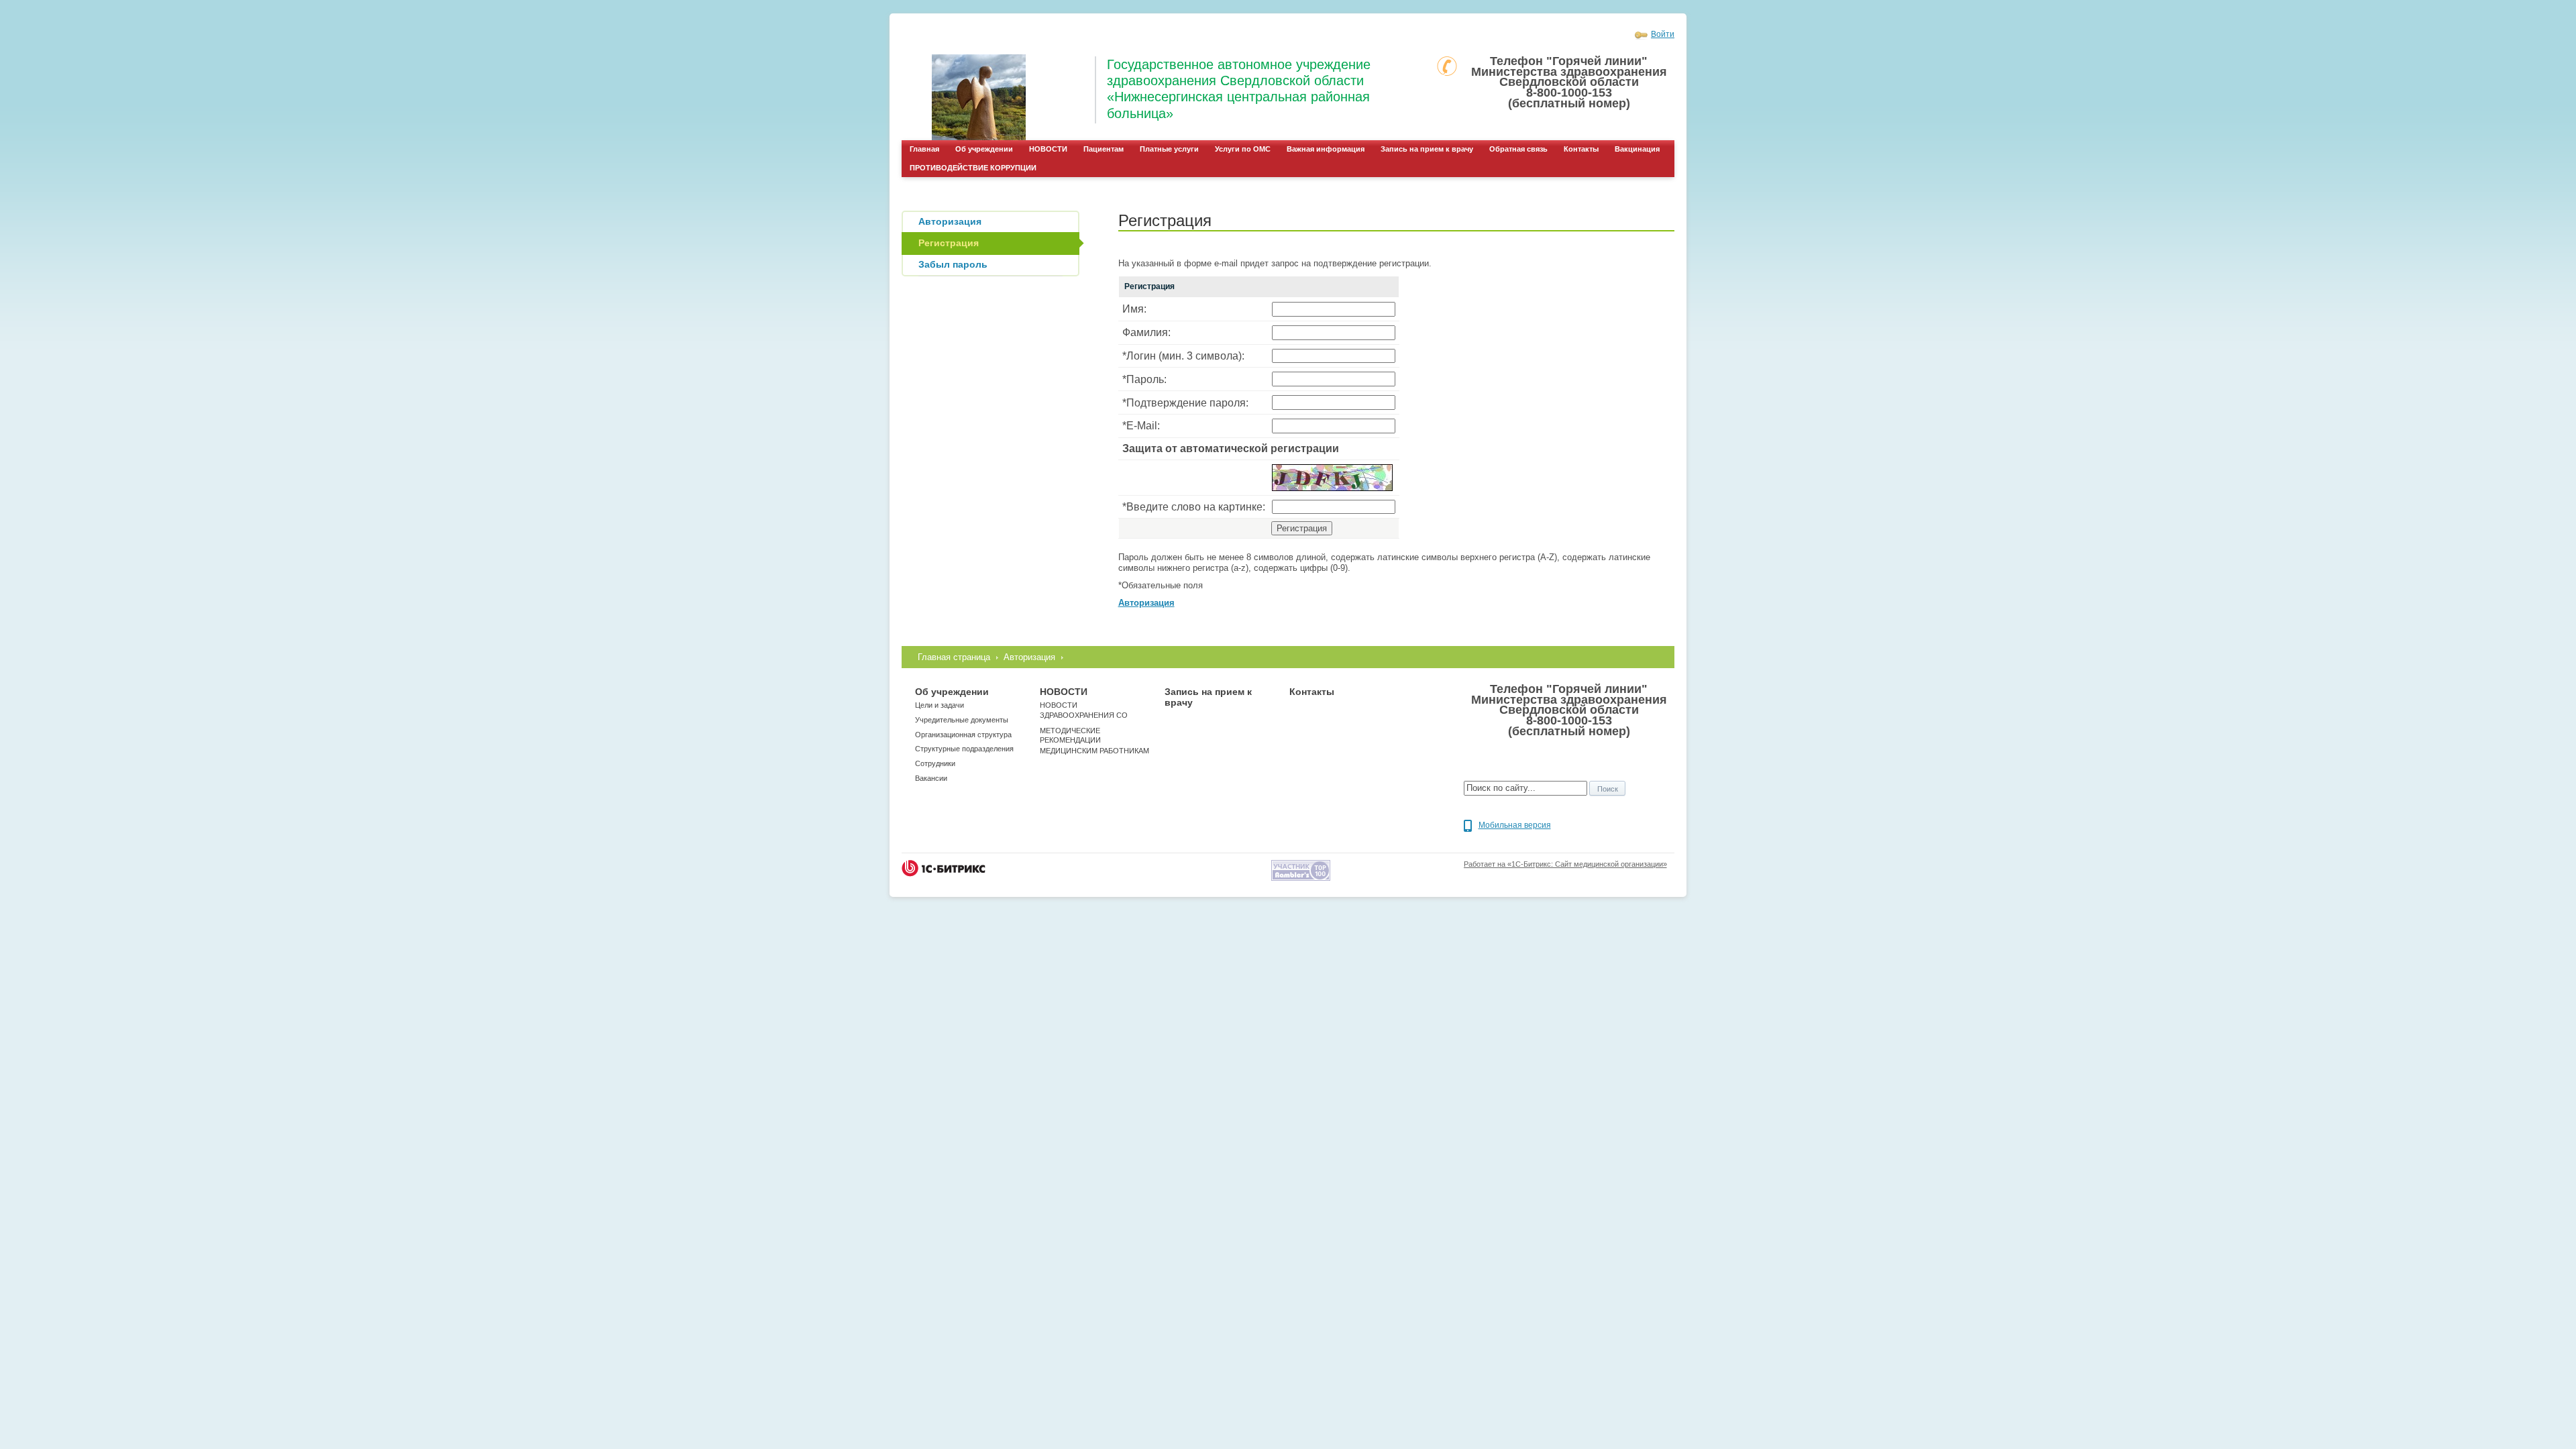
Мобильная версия (1515, 825)
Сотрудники (935, 763)
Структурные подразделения (964, 749)
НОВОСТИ (1048, 149)
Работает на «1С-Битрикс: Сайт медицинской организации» (1565, 864)
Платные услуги (1169, 149)
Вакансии (931, 778)
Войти (1663, 34)
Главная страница (954, 657)
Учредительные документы (962, 720)
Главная (924, 149)
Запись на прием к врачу (1427, 149)
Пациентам (1104, 149)
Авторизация (1029, 657)
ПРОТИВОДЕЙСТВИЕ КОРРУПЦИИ (973, 168)
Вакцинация (1637, 149)
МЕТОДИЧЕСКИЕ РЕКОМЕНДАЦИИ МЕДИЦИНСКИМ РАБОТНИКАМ (1094, 741)
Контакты (1581, 149)
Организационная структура (963, 735)
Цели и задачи (940, 705)
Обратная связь (1518, 149)
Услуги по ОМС (1243, 149)
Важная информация (1326, 149)
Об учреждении (984, 149)
